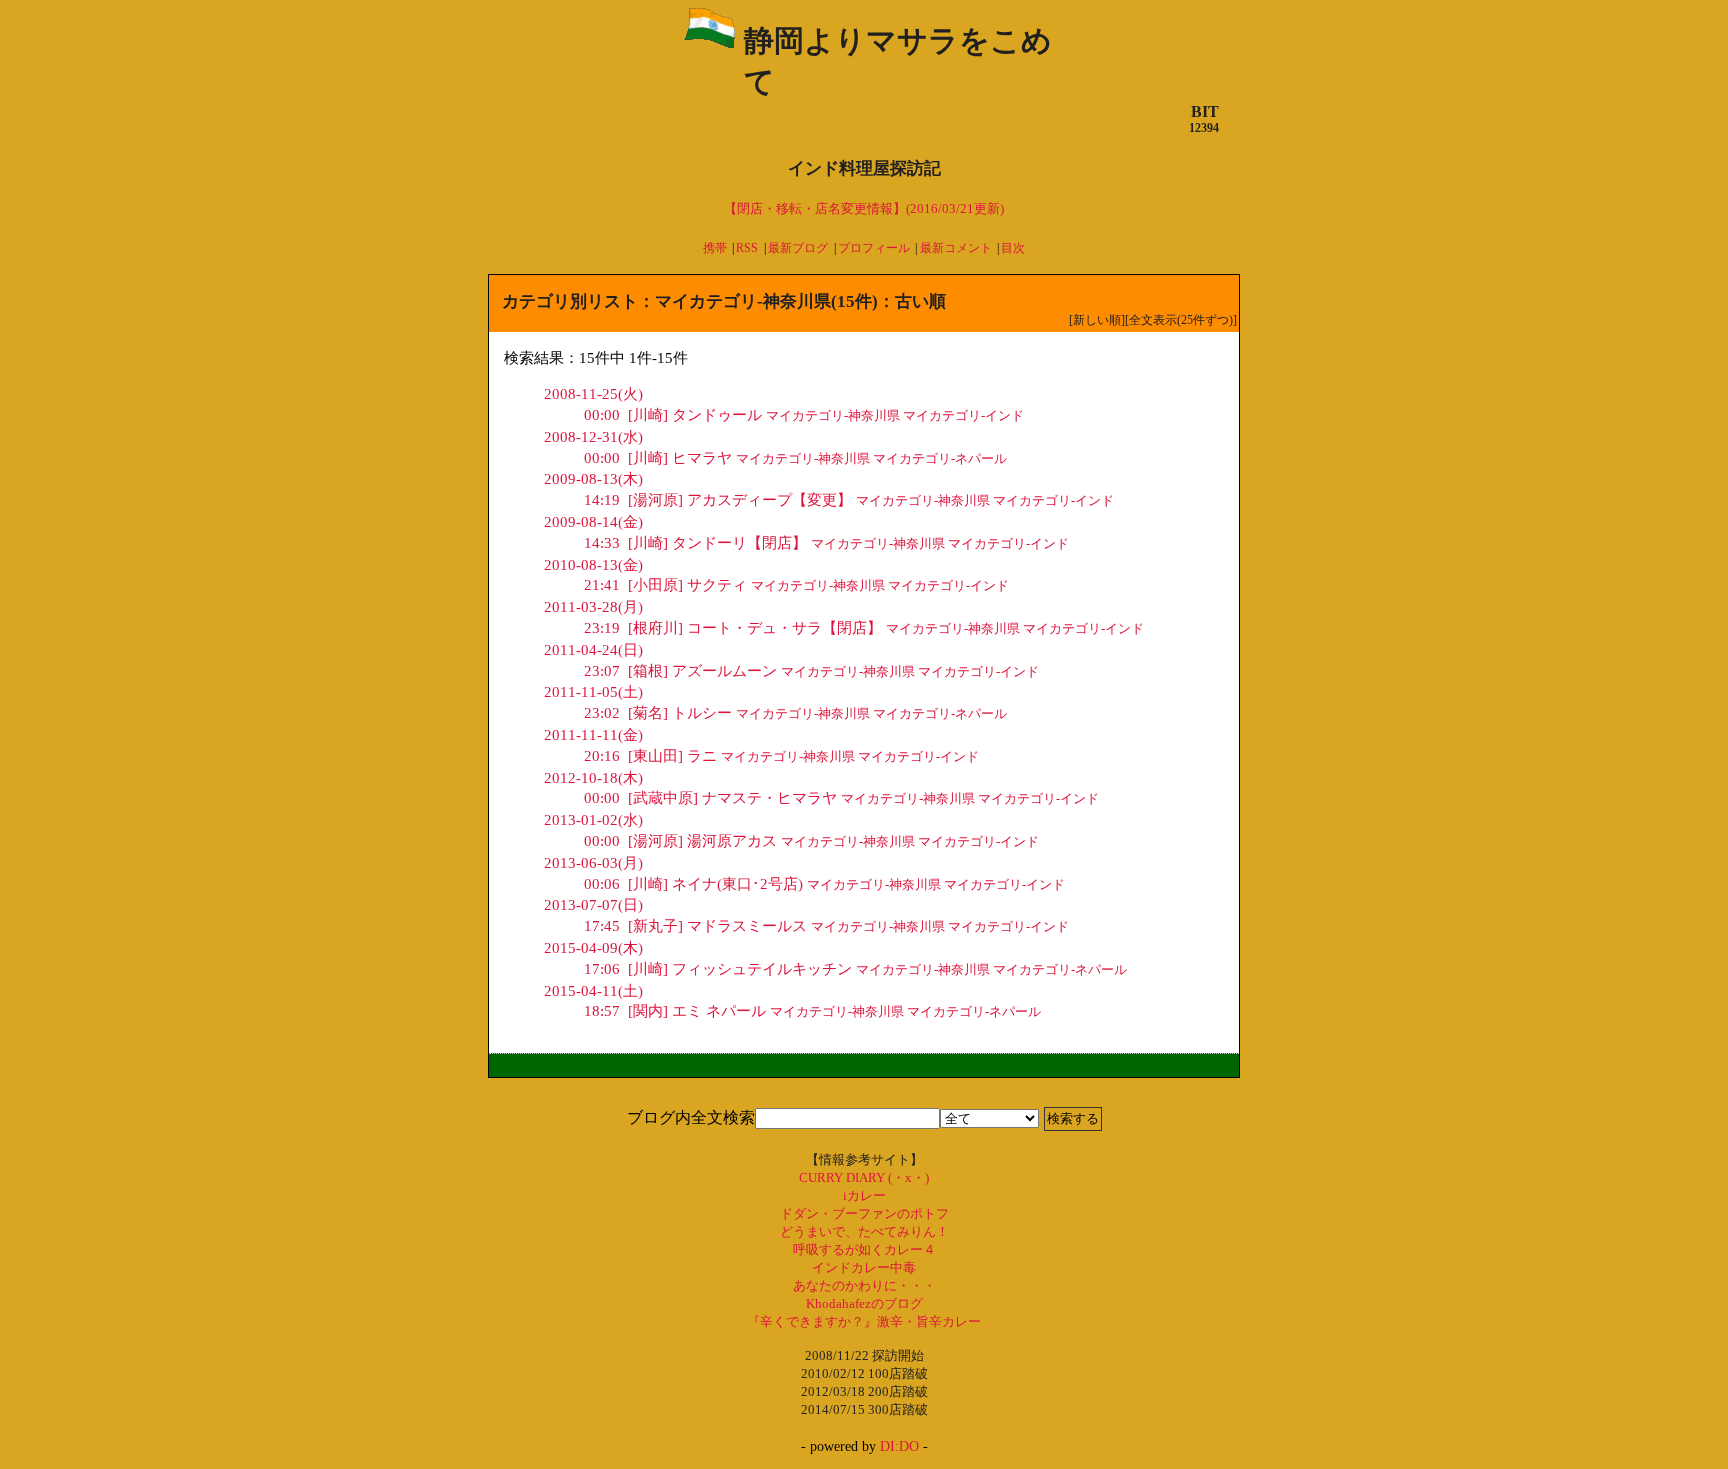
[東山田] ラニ (650, 756)
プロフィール (874, 248)
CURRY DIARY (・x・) (864, 1177)
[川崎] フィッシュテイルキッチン (718, 969)
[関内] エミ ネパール (675, 1011)
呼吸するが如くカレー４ (864, 1249)
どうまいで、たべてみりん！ (864, 1231)
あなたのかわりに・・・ (864, 1285)
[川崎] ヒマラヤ (658, 458)
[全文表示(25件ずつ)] (1181, 320)
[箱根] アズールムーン (680, 671)
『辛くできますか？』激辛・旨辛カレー (864, 1321)
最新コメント (956, 248)
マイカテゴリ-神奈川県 (833, 416)
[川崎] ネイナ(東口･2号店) (693, 884)
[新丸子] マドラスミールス (695, 926)
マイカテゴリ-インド (963, 416)
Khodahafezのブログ (864, 1303)
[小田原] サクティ (665, 585)
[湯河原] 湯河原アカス (680, 841)
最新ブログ (798, 248)
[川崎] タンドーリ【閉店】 (695, 543)
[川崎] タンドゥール (673, 415)
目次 (1013, 248)
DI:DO (899, 1446)
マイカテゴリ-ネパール (940, 459)
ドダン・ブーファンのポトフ (864, 1213)
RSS (747, 248)
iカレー (864, 1195)
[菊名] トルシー (658, 713)
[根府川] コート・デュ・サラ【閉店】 (733, 628)
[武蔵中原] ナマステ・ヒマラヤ (710, 798)
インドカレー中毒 (864, 1267)
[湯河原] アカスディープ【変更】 (718, 500)
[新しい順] (1097, 320)
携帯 (715, 248)
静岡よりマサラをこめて (898, 61)
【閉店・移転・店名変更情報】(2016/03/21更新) (864, 208)
